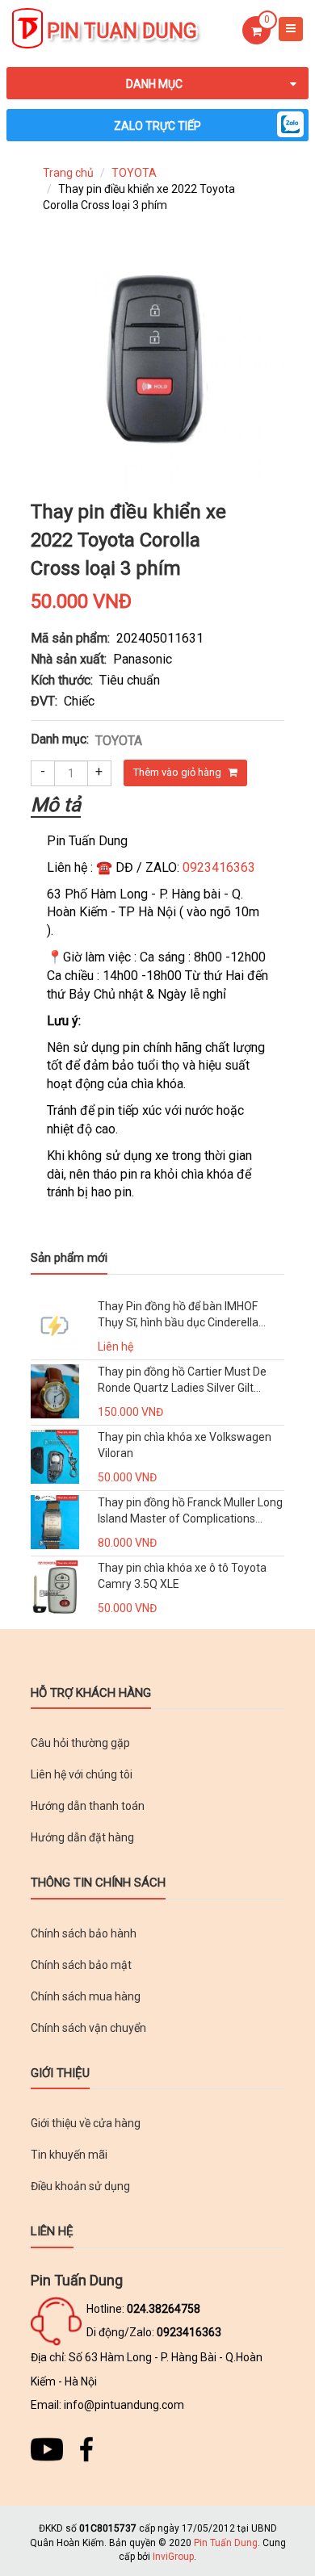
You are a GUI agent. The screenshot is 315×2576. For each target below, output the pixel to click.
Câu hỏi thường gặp (80, 1743)
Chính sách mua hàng (86, 1996)
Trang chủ (68, 173)
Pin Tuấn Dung (226, 2543)
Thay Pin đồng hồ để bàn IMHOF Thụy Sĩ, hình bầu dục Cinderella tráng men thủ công (178, 1315)
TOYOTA (134, 173)
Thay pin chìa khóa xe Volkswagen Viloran (185, 1445)
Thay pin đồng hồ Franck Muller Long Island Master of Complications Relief (190, 1512)
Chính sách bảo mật (81, 1965)
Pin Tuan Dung (122, 31)
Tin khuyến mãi (69, 2155)
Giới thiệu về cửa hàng (86, 2123)
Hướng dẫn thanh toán (88, 1806)
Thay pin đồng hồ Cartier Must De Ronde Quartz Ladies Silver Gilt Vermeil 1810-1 (182, 1381)
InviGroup (173, 2557)
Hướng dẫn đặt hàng (82, 1837)
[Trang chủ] (27, 29)
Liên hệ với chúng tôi (82, 1774)
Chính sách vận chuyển (88, 2028)
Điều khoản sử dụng (80, 2186)
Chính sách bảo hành (84, 1933)
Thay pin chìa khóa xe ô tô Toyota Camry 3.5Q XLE (182, 1576)
